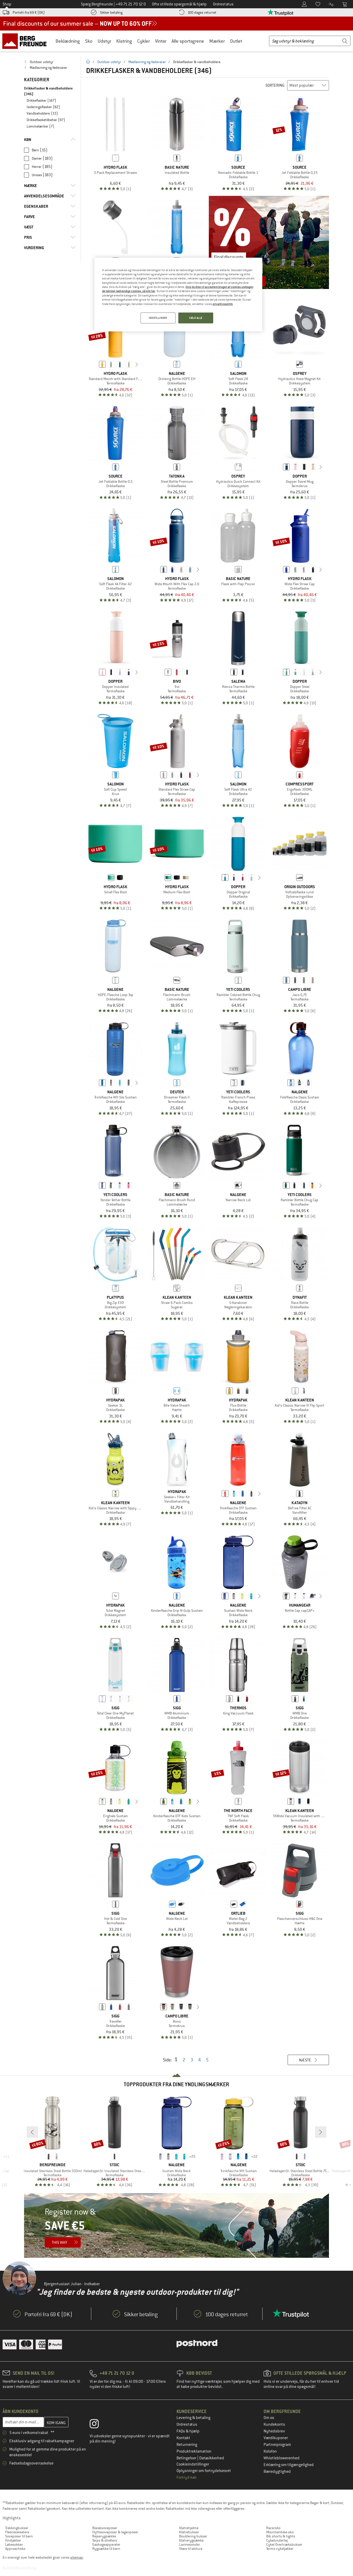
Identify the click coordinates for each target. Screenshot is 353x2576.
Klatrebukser (189, 2532)
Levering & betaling (193, 2418)
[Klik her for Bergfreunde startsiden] (26, 41)
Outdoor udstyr (109, 62)
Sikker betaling (111, 12)
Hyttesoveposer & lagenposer (115, 2532)
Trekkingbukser (17, 2528)
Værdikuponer (276, 2438)
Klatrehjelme (189, 2528)
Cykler (144, 41)
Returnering (187, 2445)
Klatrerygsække (191, 2540)
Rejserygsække (104, 2536)
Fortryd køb (187, 2477)
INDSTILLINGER (158, 318)
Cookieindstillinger (193, 2464)
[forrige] (94, 364)
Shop (7, 4)
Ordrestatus (187, 2424)
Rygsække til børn (106, 2549)
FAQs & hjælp (188, 2431)
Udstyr (104, 41)
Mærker (217, 41)
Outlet (236, 41)
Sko (89, 41)
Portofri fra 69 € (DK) (29, 12)
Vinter (161, 41)
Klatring (124, 41)
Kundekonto (274, 2424)
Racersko (273, 2528)
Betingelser (187, 2458)
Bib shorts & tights (281, 2536)
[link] (50, 62)
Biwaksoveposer (105, 2528)
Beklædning (68, 41)
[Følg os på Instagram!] (98, 2425)
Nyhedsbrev (274, 2431)
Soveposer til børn (19, 2536)
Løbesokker (14, 2544)
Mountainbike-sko (280, 2532)
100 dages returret (202, 12)
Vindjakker (13, 2540)
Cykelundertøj (277, 2540)
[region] (178, 295)
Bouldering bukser (193, 2536)
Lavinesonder (190, 2544)
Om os (269, 2418)
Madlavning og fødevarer (147, 62)
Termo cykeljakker (280, 2549)
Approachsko (15, 2549)
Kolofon (270, 2451)
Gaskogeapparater (106, 2544)
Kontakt (183, 2438)
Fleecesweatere (17, 2532)
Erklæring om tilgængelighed (289, 2465)
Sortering (275, 85)
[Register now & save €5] (177, 2225)
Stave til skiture (191, 2549)
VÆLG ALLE (196, 318)
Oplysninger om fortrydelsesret (204, 2471)
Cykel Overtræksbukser (284, 2544)
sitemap (77, 2557)
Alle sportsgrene (188, 41)
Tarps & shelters (105, 2540)
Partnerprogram (277, 2445)
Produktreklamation (194, 2451)
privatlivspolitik (223, 304)
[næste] (137, 364)
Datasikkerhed (212, 2458)
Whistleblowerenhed (282, 2458)
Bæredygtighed (277, 2471)
